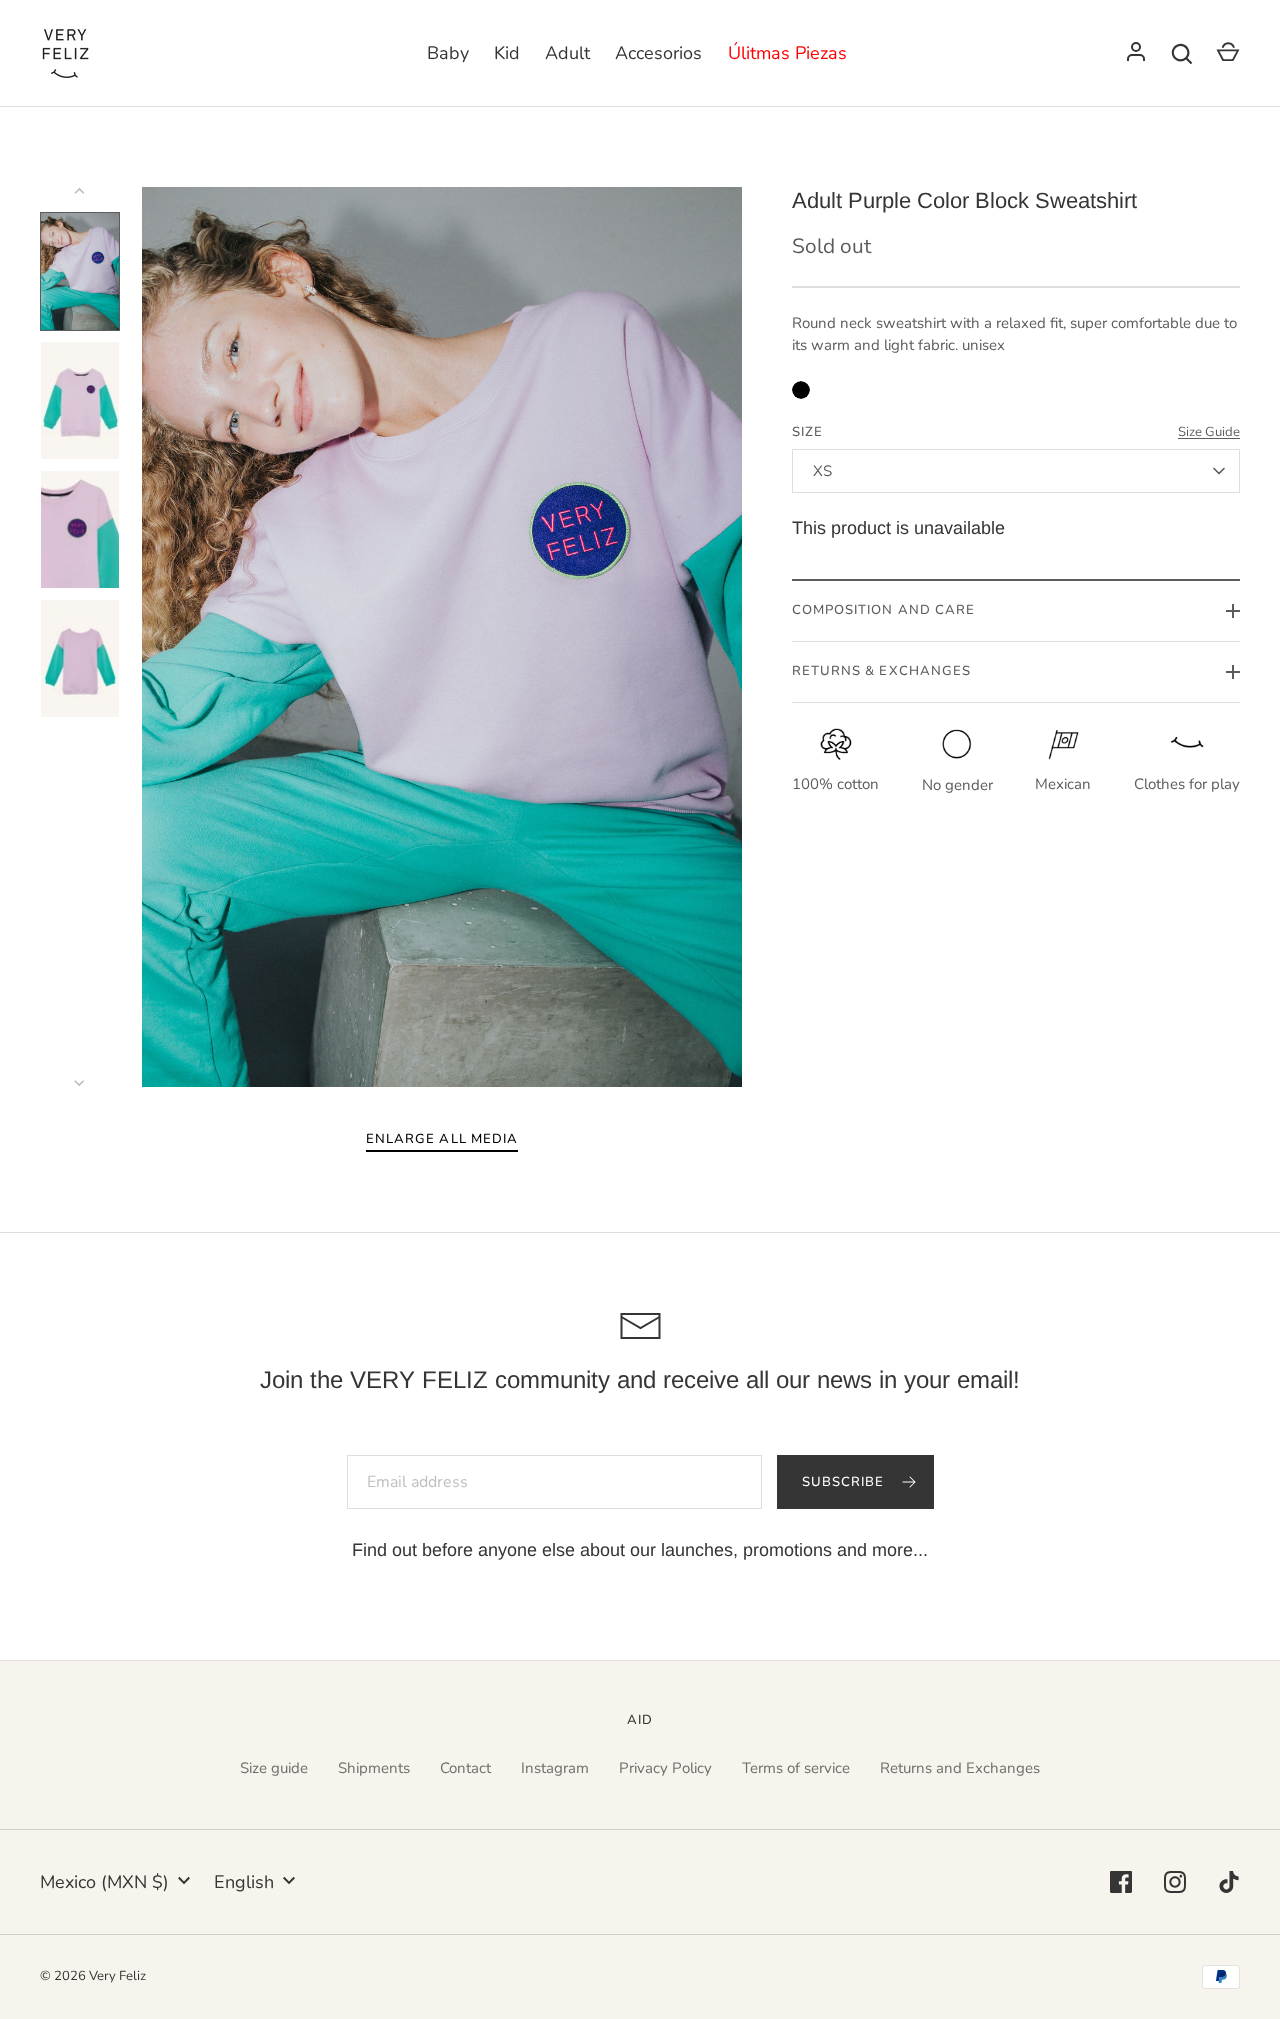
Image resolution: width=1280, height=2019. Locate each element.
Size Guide (1209, 432)
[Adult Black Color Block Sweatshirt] (801, 390)
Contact (465, 1768)
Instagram (555, 1768)
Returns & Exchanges (881, 671)
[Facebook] (1121, 1882)
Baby (448, 53)
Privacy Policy (665, 1768)
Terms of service (796, 1768)
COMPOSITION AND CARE (883, 610)
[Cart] (1228, 54)
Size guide (274, 1768)
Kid (507, 53)
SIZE (807, 432)
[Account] (1136, 54)
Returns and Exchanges (960, 1768)
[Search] (1182, 54)
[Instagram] (1175, 1882)
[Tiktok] (1229, 1882)
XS (823, 471)
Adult (567, 53)
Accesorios (658, 53)
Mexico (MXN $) (104, 1882)
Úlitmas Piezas (787, 53)
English (244, 1882)
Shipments (374, 1768)
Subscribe (845, 1482)
